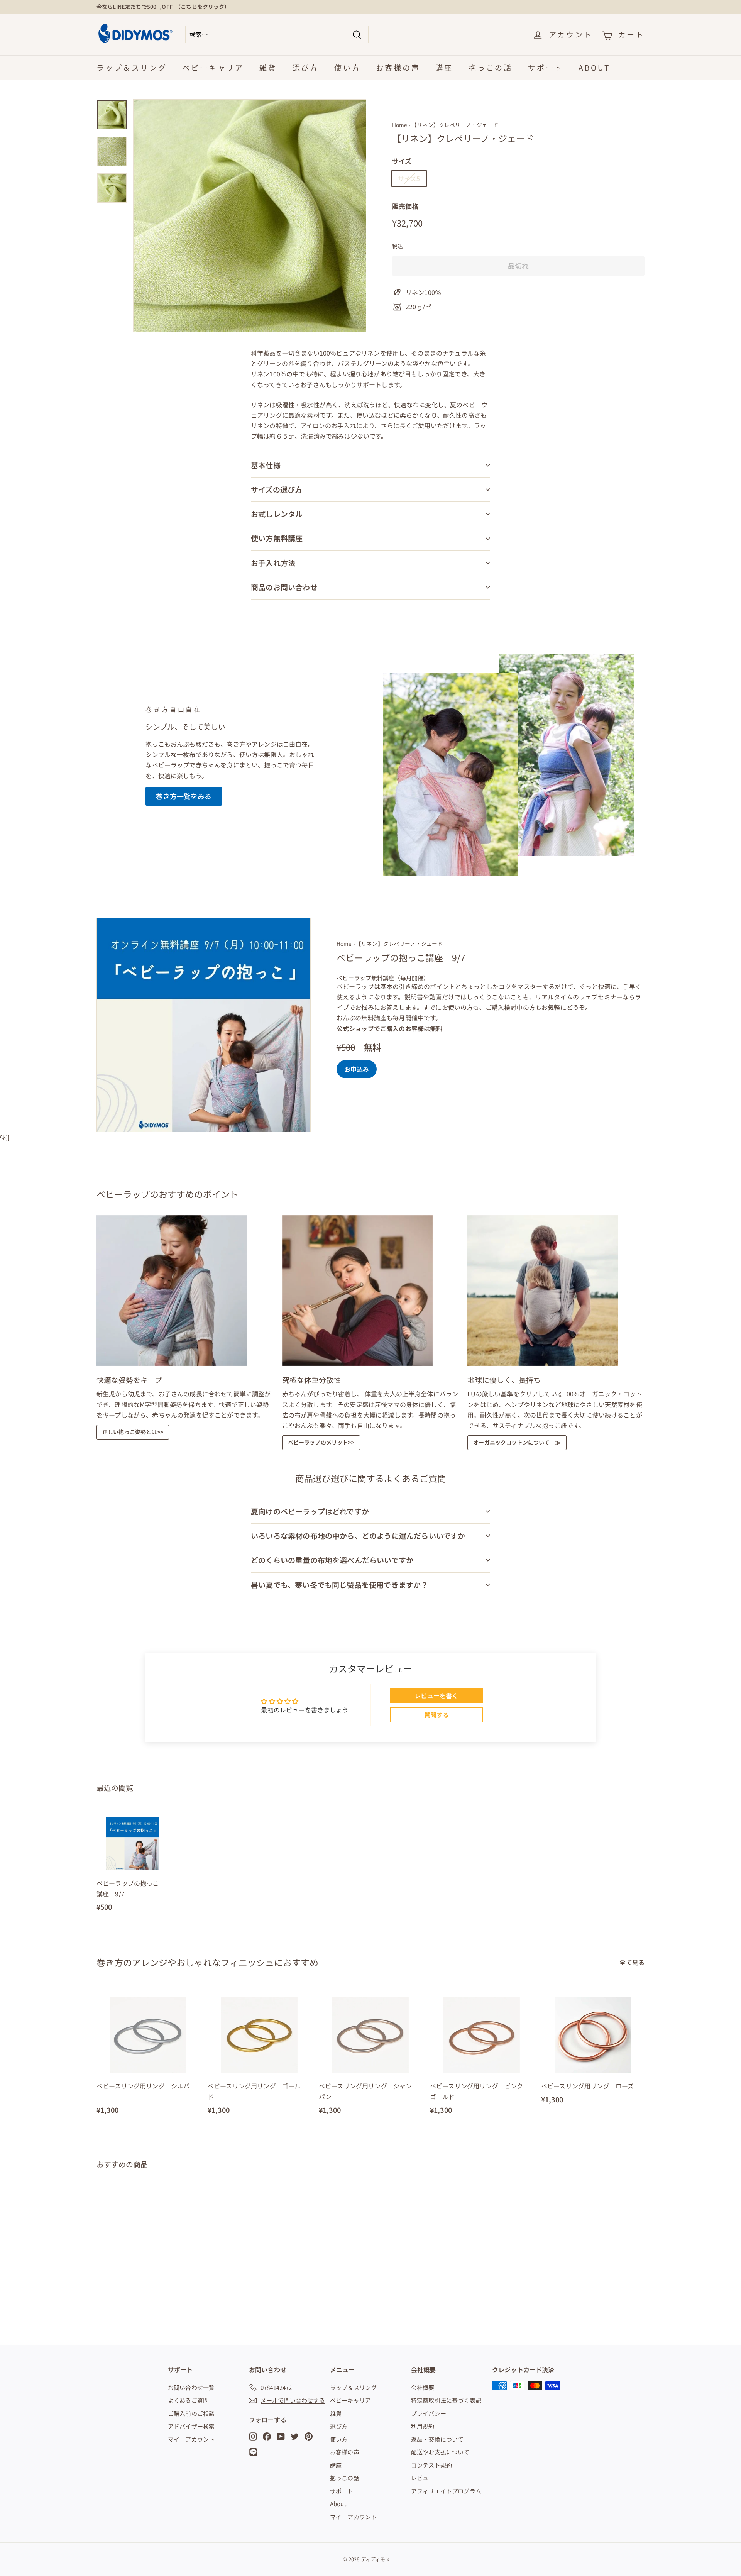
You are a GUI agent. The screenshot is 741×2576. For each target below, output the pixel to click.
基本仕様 (266, 465)
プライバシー (429, 2413)
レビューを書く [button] (436, 1695)
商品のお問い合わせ (284, 587)
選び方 (306, 67)
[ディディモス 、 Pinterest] (309, 2436)
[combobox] (277, 35)
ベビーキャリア (213, 67)
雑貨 (268, 67)
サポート (546, 67)
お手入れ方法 (273, 563)
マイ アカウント (191, 2439)
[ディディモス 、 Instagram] (253, 2436)
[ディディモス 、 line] (255, 2452)
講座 (444, 67)
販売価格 (405, 206)
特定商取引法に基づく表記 (446, 2400)
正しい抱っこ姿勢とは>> (133, 1432)
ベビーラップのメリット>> (321, 1442)
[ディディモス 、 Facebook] (267, 2436)
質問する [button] (437, 1715)
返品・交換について (437, 2439)
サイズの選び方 (277, 489)
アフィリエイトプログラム (446, 2491)
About (594, 67)
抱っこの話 (491, 67)
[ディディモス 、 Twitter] (295, 2436)
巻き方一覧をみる (184, 796)
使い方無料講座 (277, 538)
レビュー (423, 2478)
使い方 (347, 67)
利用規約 (423, 2426)
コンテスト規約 (431, 2465)
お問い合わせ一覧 (191, 2387)
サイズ (402, 161)
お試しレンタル (277, 514)
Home (400, 125)
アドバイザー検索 (191, 2426)
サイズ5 (409, 178)
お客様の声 (398, 67)
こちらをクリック (202, 7)
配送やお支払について (440, 2452)
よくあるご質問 (188, 2400)
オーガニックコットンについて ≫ (517, 1442)
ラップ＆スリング (132, 67)
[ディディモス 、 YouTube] (281, 2436)
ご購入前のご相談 (191, 2413)
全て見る (632, 1962)
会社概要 (423, 2387)
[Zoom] (250, 216)
